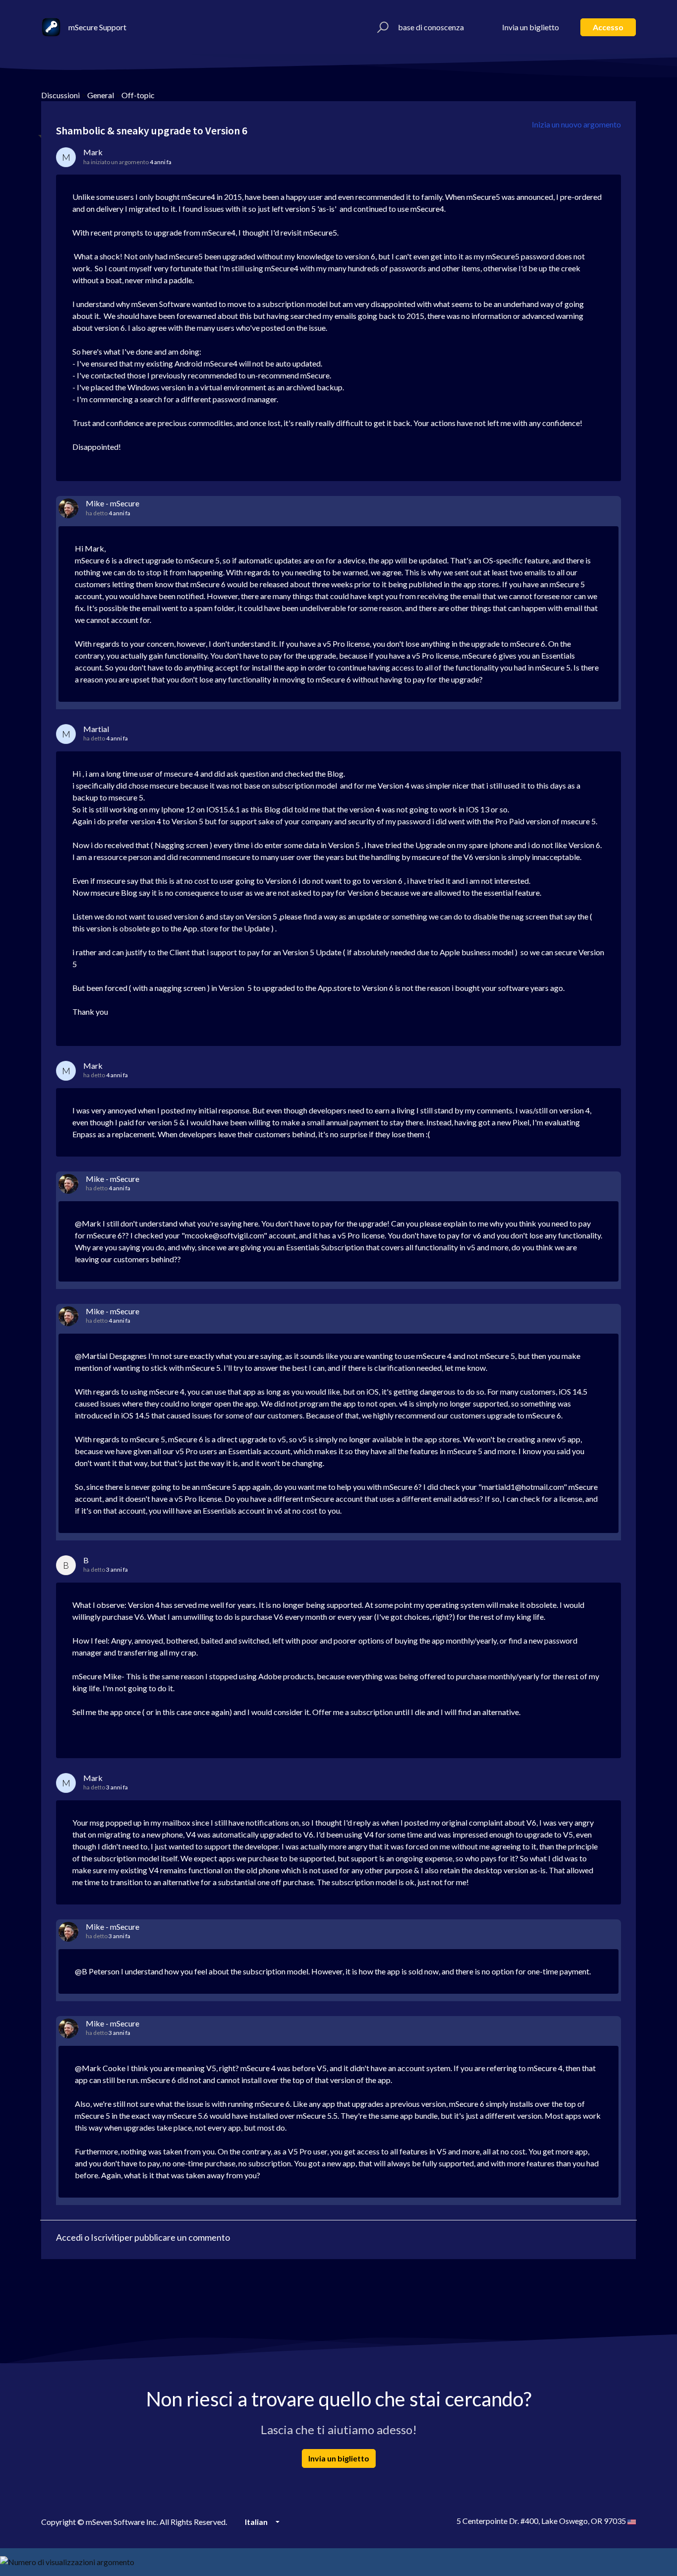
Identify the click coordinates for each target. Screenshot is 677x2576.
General (101, 95)
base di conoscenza (431, 27)
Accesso (608, 27)
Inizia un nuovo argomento (576, 124)
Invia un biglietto (531, 27)
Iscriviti (105, 2237)
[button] (381, 27)
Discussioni (60, 95)
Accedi (69, 2237)
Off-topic (138, 95)
